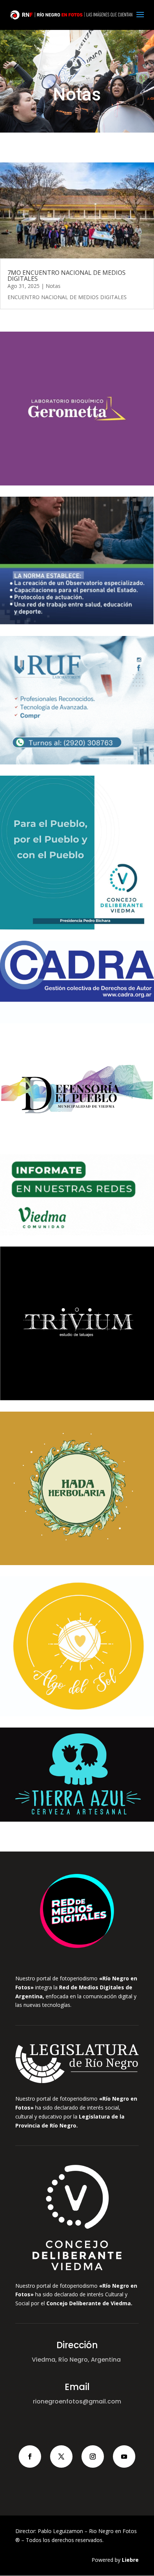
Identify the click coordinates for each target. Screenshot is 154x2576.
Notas (53, 286)
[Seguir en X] (61, 2456)
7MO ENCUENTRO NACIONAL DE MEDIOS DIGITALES (67, 276)
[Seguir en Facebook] (30, 2456)
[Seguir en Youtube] (124, 2456)
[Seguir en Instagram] (93, 2456)
